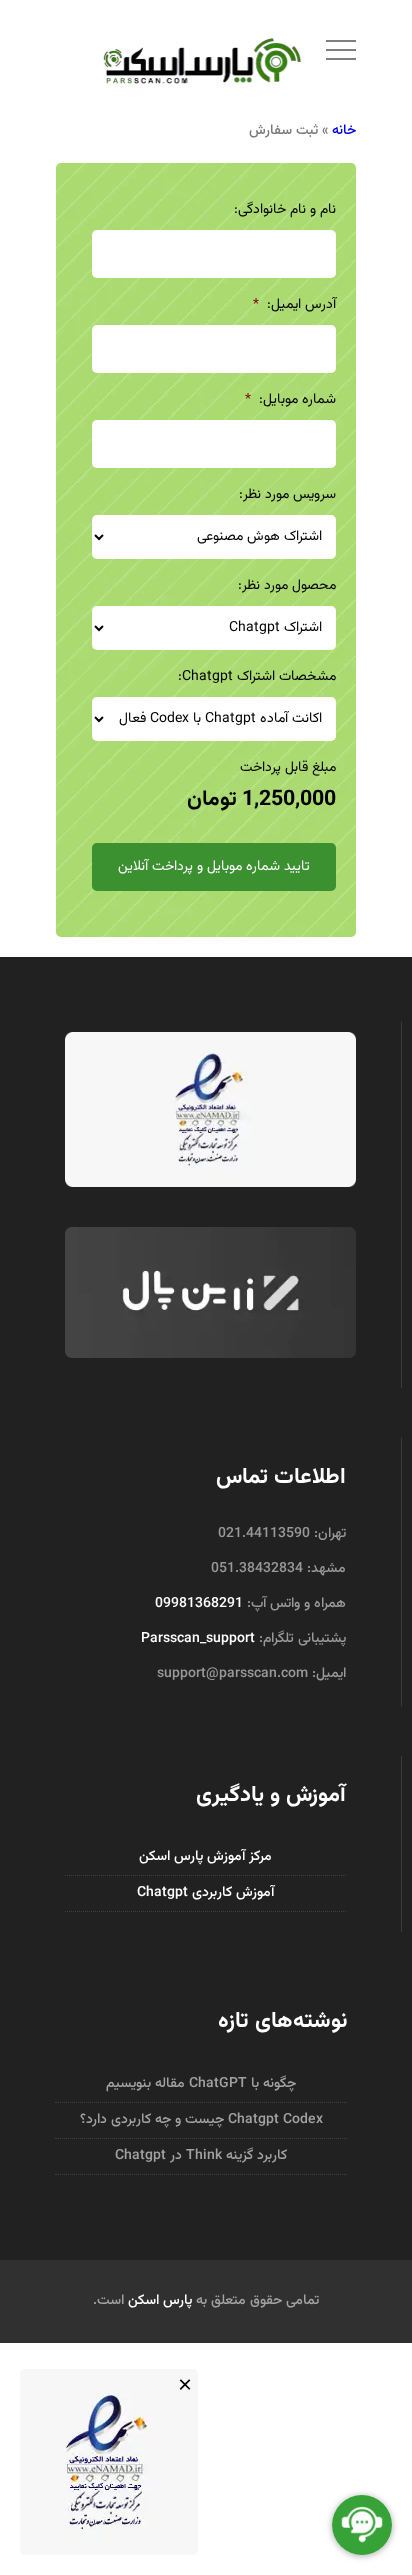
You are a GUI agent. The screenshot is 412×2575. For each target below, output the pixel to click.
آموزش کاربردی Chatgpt (205, 1893)
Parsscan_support (198, 1639)
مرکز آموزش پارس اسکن (205, 1857)
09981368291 (199, 1604)
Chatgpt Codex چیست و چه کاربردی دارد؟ (201, 2120)
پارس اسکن (160, 2301)
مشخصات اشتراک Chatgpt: (257, 677)
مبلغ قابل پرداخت (288, 768)
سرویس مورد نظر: (287, 495)
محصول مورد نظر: (287, 586)
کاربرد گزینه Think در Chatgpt (201, 2156)
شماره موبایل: (290, 400)
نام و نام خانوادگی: (285, 210)
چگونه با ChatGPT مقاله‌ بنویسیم (201, 2084)
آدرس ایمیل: (294, 305)
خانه (344, 131)
